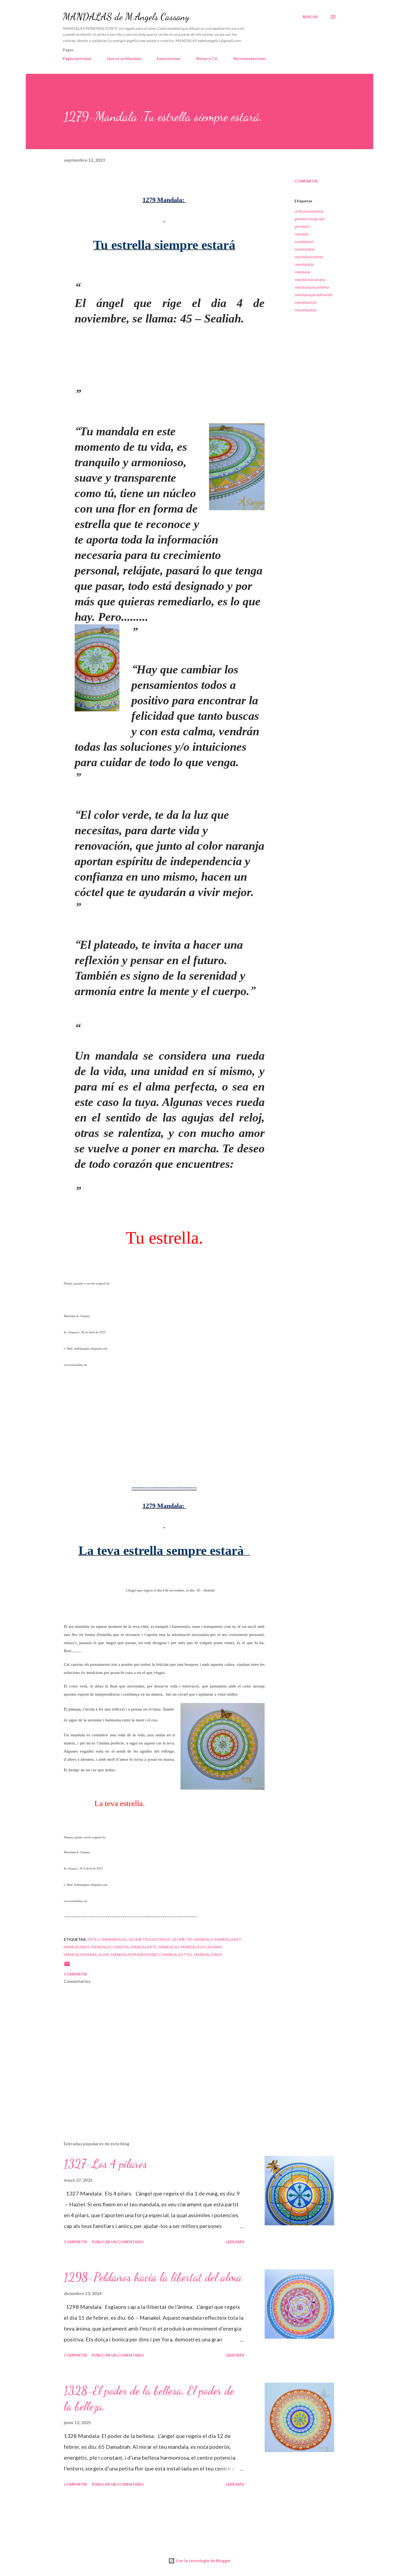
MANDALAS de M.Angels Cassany (126, 17)
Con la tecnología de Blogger (203, 2561)
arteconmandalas (309, 211)
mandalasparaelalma (312, 287)
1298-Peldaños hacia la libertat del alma (153, 2277)
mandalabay (305, 249)
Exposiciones (169, 58)
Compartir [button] (306, 181)
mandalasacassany (310, 279)
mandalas (302, 272)
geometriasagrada (309, 219)
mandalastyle (305, 302)
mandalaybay (305, 310)
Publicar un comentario (118, 2242)
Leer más (235, 2242)
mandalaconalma (309, 257)
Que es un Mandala (124, 58)
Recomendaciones (250, 58)
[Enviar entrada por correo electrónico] (67, 1966)
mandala (302, 234)
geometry (302, 226)
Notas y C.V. (207, 58)
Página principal (77, 58)
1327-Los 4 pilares (105, 2164)
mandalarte (304, 264)
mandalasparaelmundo (313, 295)
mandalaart (304, 242)
